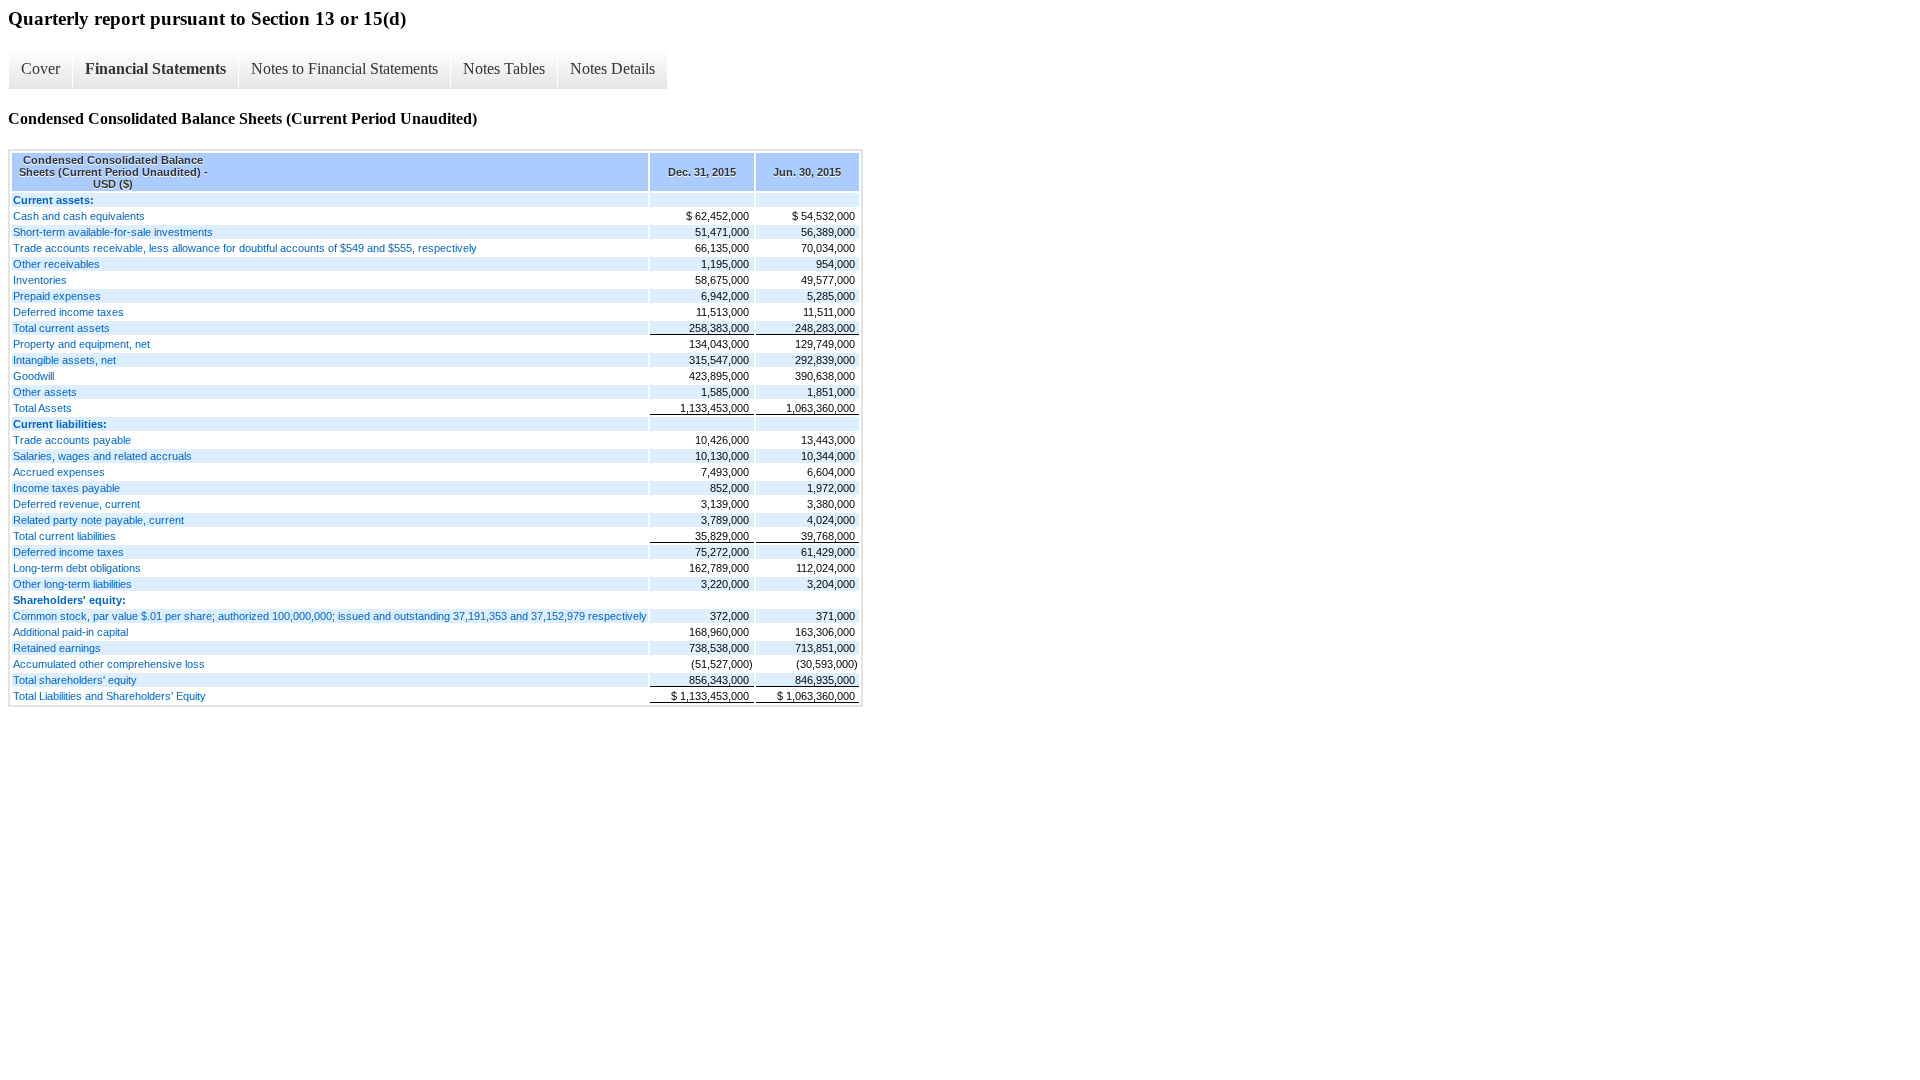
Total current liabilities (64, 536)
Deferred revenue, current (76, 504)
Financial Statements (155, 68)
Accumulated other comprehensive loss (109, 664)
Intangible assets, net (64, 360)
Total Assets (42, 408)
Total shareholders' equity (75, 680)
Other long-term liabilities (72, 584)
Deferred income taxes (68, 312)
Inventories (40, 280)
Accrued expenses (59, 472)
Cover (40, 68)
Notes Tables (504, 68)
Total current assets (61, 328)
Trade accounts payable (72, 440)
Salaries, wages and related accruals (102, 456)
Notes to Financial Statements (344, 68)
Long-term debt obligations (77, 568)
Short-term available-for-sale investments (113, 232)
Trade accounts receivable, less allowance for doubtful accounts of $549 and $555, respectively (245, 248)
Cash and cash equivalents (79, 216)
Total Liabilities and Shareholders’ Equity (109, 696)
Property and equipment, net (81, 344)
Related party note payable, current (98, 520)
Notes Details (612, 68)
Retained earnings (57, 648)
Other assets (45, 392)
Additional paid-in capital (70, 632)
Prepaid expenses (57, 296)
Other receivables (56, 264)
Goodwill (33, 376)
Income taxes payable (66, 488)
